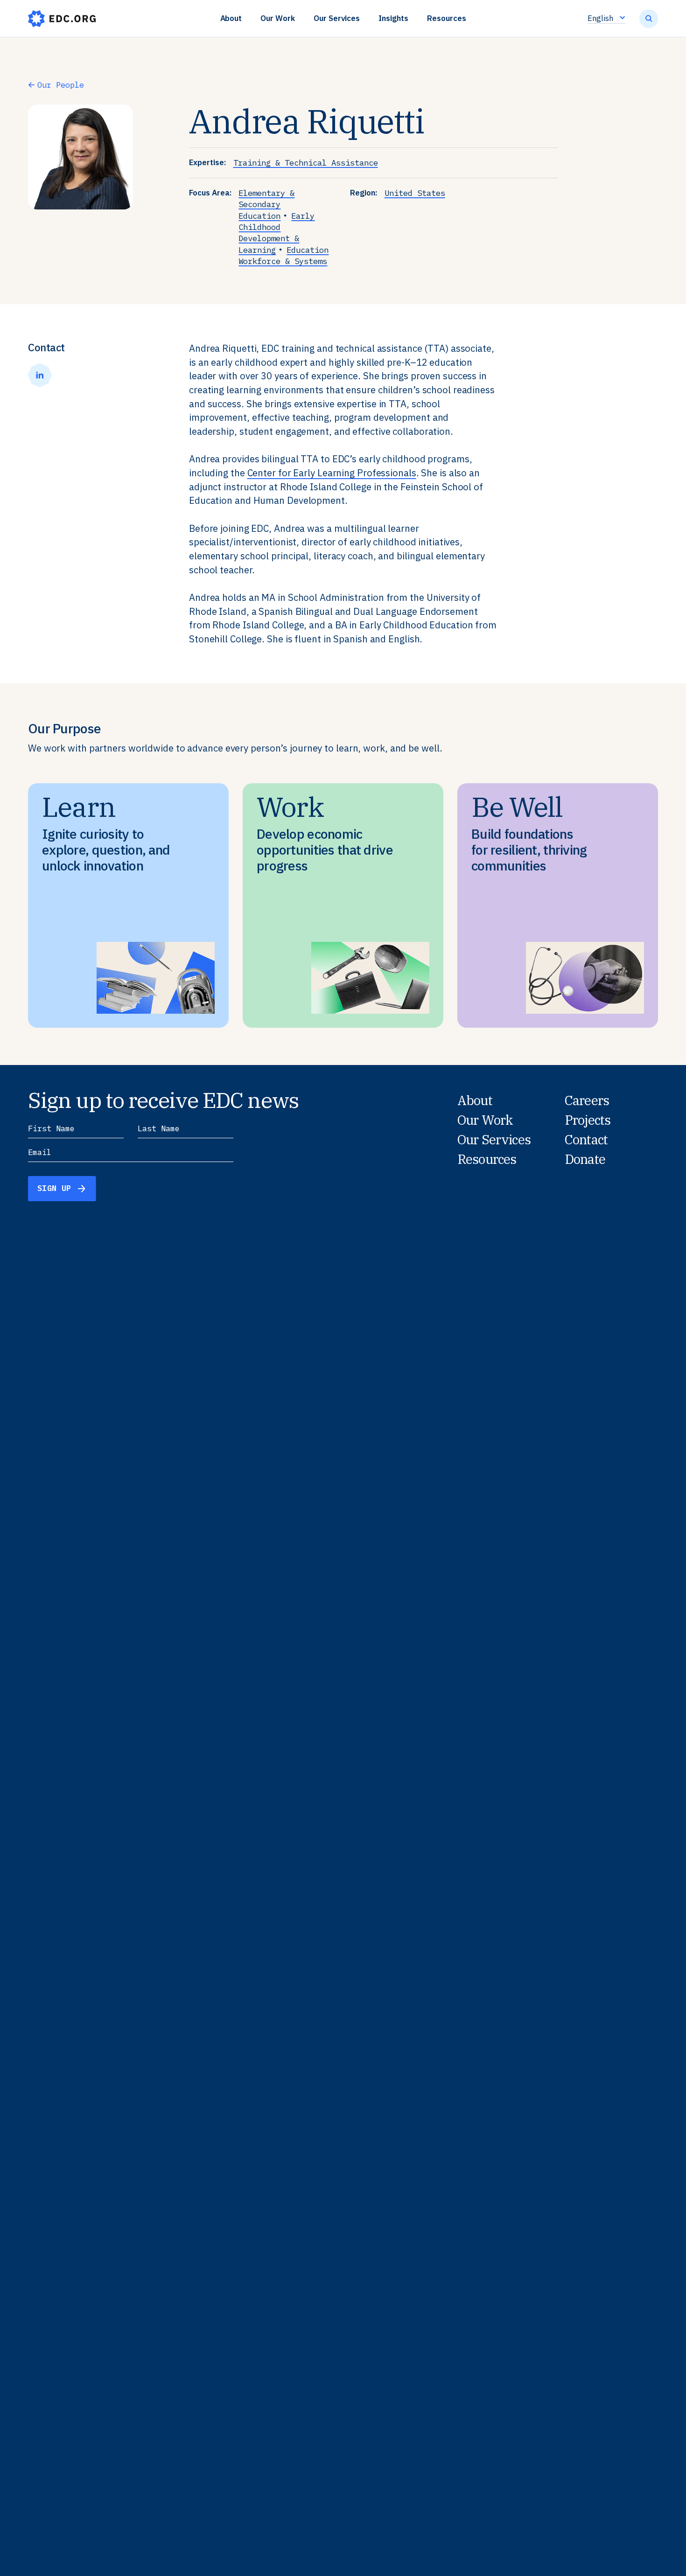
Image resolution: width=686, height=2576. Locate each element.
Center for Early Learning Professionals (332, 473)
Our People (61, 85)
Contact (586, 1140)
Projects (588, 1120)
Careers (587, 1100)
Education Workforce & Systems (283, 255)
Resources (447, 18)
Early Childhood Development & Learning (276, 233)
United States (415, 193)
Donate (585, 1159)
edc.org (62, 19)
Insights (393, 18)
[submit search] (649, 19)
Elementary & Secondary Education (266, 204)
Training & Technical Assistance (306, 163)
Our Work (278, 18)
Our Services (337, 18)
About (231, 18)
